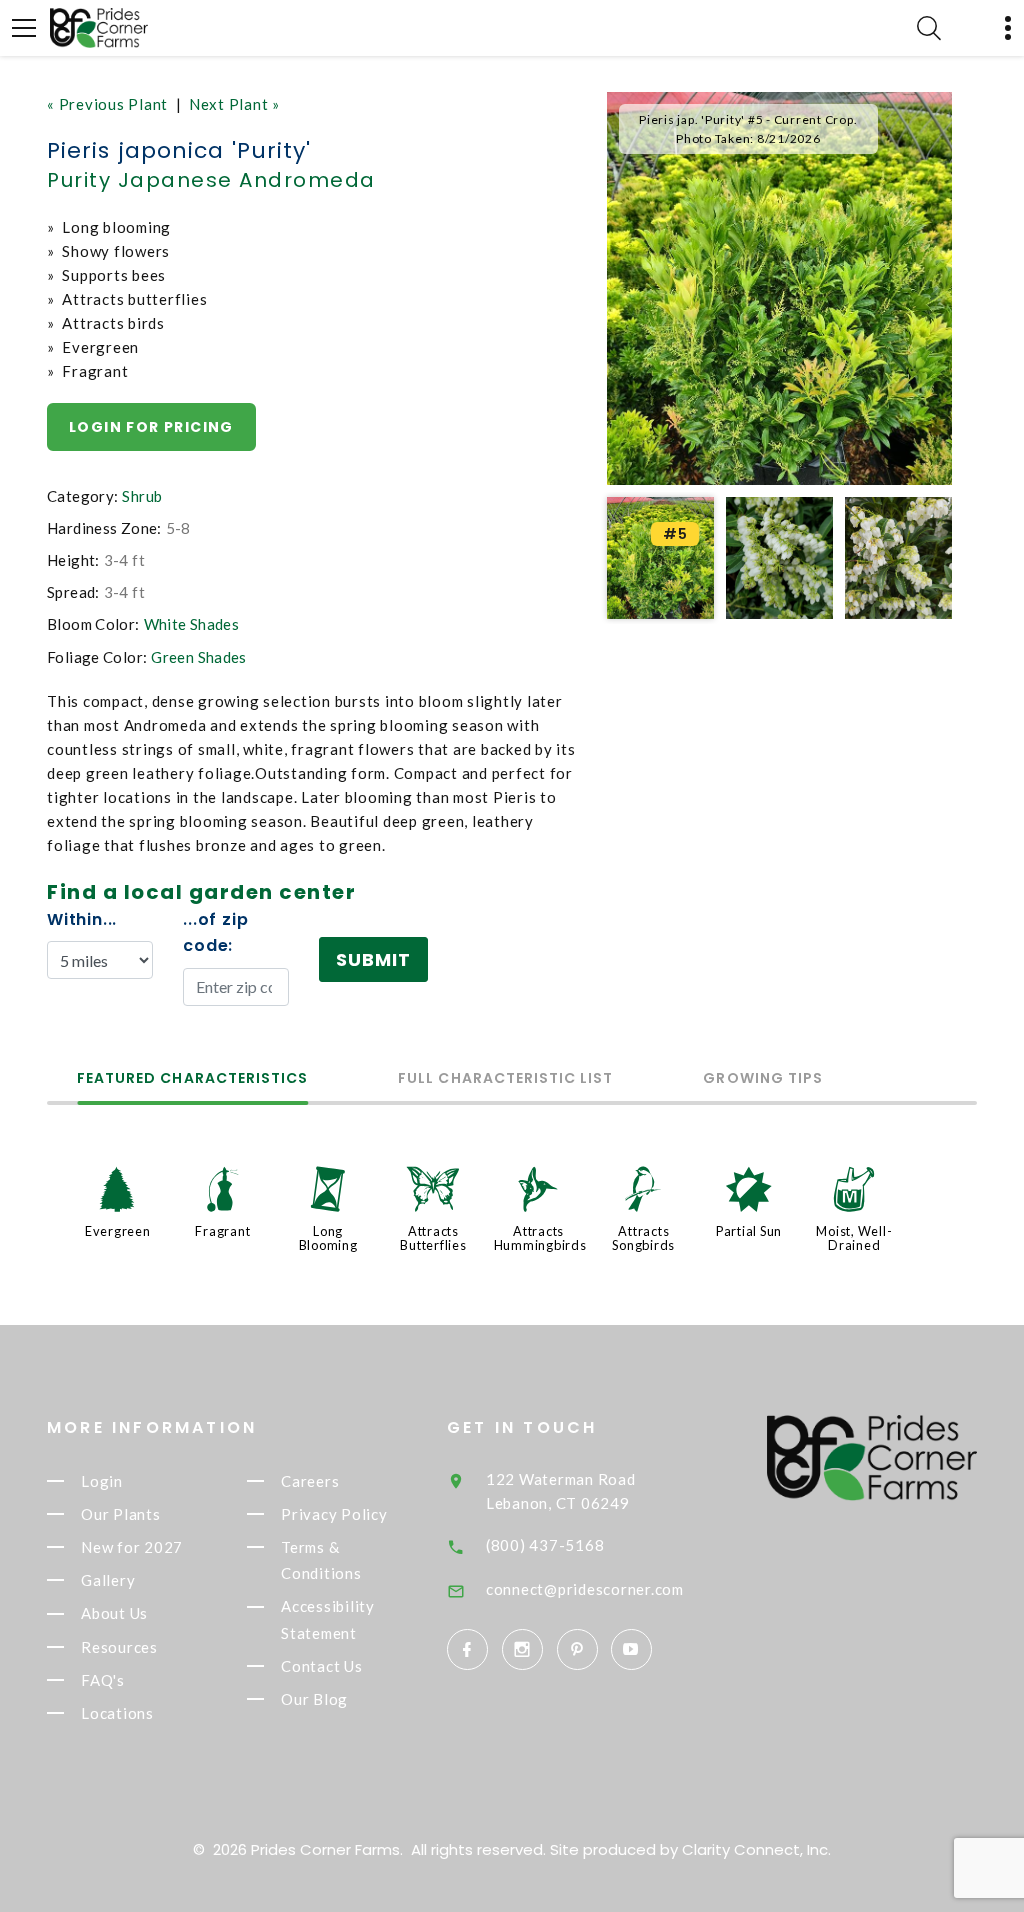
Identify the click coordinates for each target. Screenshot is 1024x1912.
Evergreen (118, 1231)
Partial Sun (749, 1231)
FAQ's (103, 1680)
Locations (117, 1713)
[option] (779, 288)
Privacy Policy (334, 1514)
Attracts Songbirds (643, 1238)
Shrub (142, 496)
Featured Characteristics (192, 1079)
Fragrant (222, 1231)
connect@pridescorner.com (585, 1589)
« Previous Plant (107, 104)
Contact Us (322, 1666)
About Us (114, 1614)
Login (102, 1481)
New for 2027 (132, 1547)
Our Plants (121, 1514)
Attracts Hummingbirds (540, 1238)
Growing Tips (763, 1079)
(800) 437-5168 (545, 1545)
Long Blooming (328, 1238)
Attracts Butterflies (433, 1238)
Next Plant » (234, 104)
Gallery (108, 1580)
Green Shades (199, 657)
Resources (119, 1647)
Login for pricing (151, 427)
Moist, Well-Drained (854, 1238)
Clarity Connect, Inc (755, 1849)
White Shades (192, 624)
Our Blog (314, 1699)
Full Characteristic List (505, 1079)
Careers (310, 1481)
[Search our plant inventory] (929, 28)
